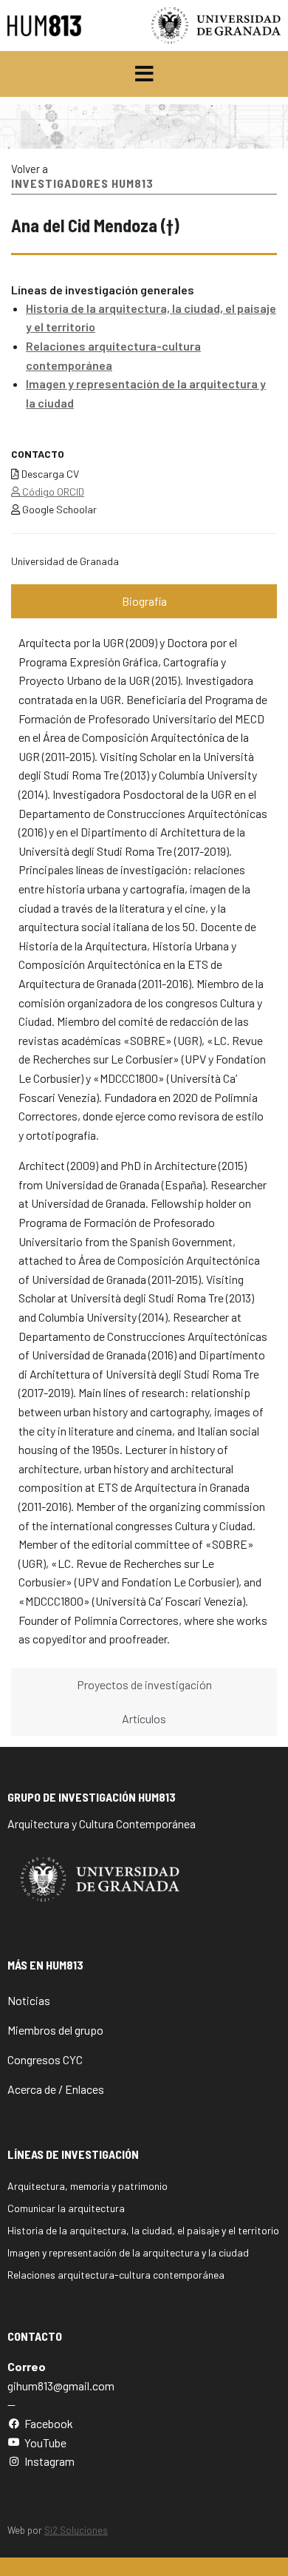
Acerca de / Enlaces (56, 2089)
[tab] (144, 601)
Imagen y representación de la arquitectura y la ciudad (128, 2252)
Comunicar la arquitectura (66, 2208)
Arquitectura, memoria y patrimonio (88, 2186)
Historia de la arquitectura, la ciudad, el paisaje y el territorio (143, 2230)
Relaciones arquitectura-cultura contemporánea (116, 2275)
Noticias (29, 2000)
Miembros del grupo (55, 2030)
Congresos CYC (45, 2059)
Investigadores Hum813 (82, 183)
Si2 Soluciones (76, 2530)
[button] (144, 74)
